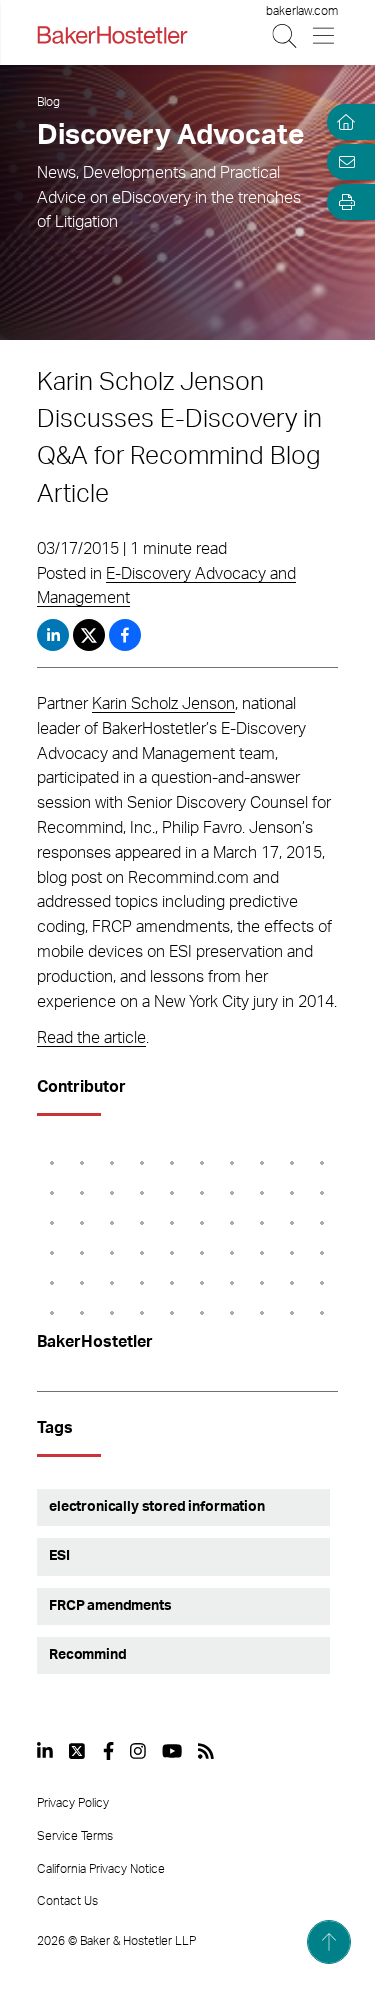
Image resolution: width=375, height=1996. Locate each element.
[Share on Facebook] (125, 635)
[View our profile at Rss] (206, 1751)
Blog (48, 102)
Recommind (88, 1655)
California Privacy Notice (101, 1869)
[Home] (343, 122)
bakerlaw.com (302, 11)
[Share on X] (91, 635)
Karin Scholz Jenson (163, 704)
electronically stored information (157, 1507)
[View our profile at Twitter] (78, 1751)
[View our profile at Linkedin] (45, 1751)
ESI (59, 1556)
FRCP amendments (110, 1606)
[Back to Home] (112, 35)
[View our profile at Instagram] (138, 1751)
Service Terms (75, 1836)
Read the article (91, 1038)
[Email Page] (343, 162)
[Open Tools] (343, 202)
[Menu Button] (324, 35)
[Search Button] (285, 35)
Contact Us (67, 1901)
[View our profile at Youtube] (172, 1751)
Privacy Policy (73, 1803)
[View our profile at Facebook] (108, 1751)
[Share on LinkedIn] (53, 635)
